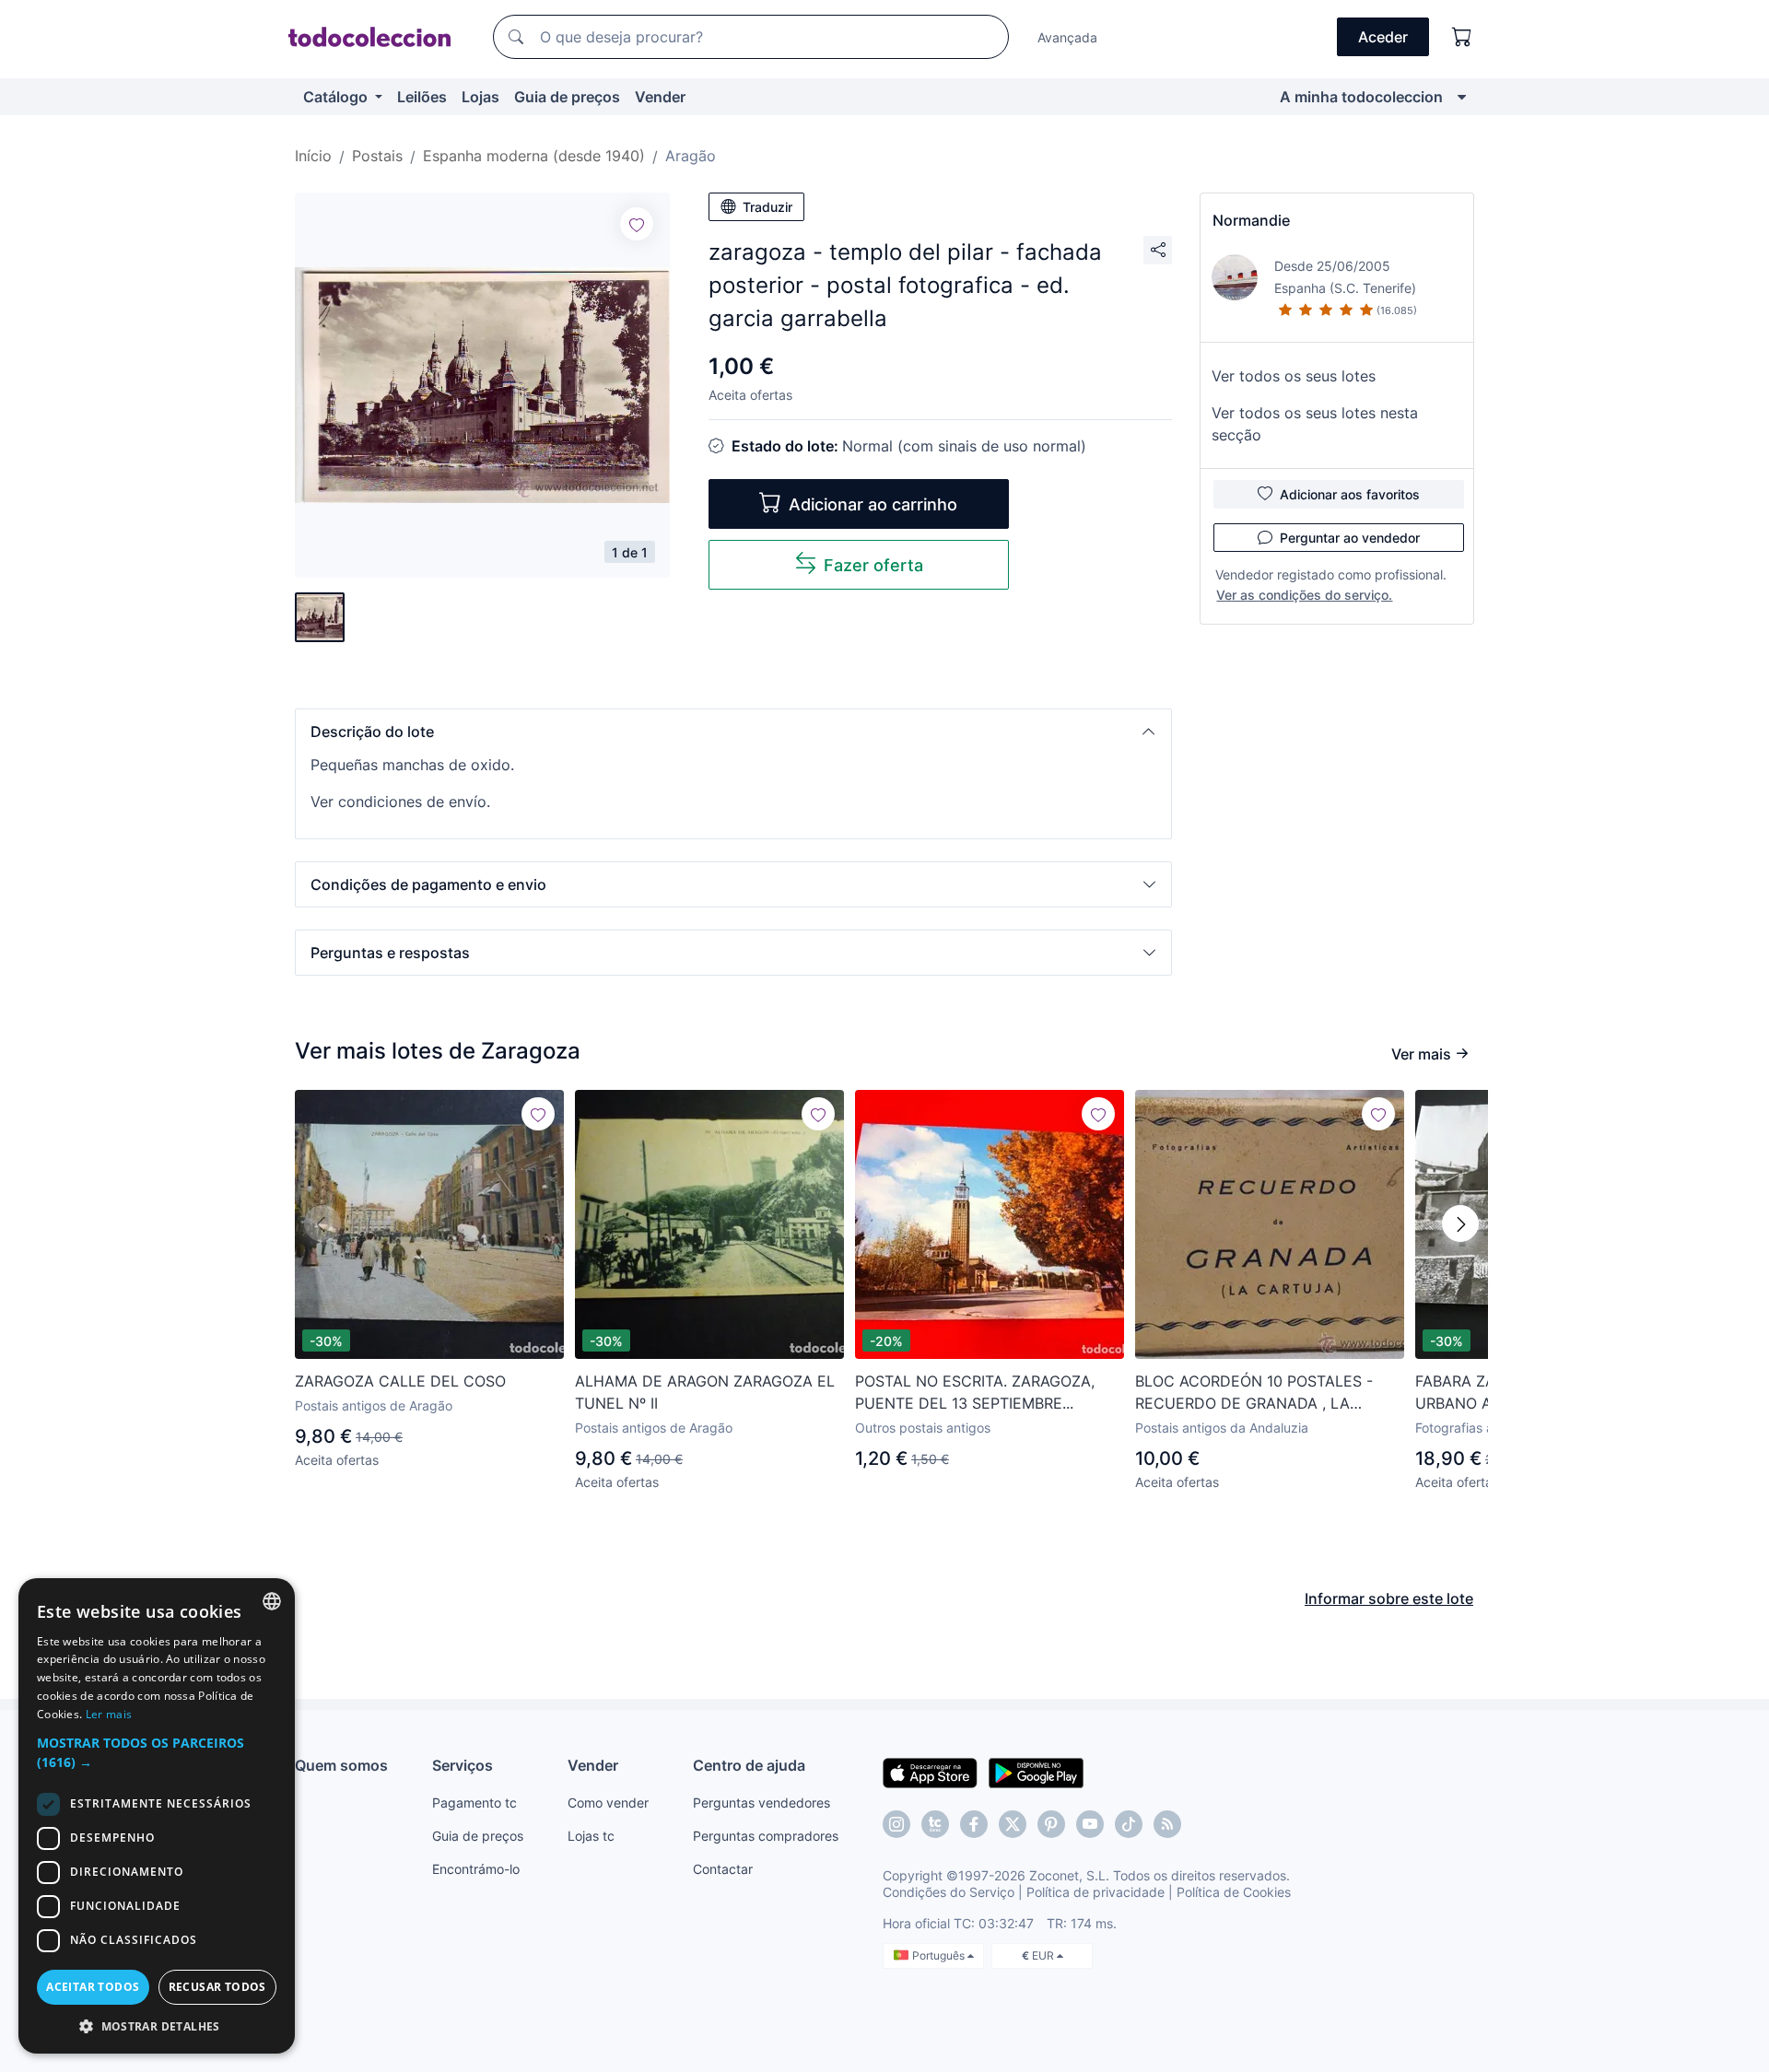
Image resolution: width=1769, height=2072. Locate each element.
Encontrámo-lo (476, 1869)
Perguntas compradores (766, 1836)
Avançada (1067, 37)
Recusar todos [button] (217, 1987)
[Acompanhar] (637, 224)
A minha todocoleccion (1361, 97)
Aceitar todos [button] (93, 1987)
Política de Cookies (1234, 1892)
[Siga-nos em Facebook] (974, 1824)
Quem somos (341, 1765)
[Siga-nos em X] (1013, 1824)
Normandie (1251, 220)
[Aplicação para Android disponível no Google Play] (1036, 1772)
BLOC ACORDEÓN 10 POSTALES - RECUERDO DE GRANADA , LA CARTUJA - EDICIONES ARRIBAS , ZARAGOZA (1254, 1393)
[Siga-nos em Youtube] (1090, 1824)
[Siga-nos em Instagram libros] (935, 1824)
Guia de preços (567, 97)
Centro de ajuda (749, 1765)
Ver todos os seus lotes (1294, 376)
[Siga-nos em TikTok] (1129, 1824)
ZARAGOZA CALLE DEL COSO (400, 1381)
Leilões (422, 97)
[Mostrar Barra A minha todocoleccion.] (1462, 97)
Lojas (480, 97)
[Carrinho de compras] (1462, 37)
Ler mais (109, 1714)
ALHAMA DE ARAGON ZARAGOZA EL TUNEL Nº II (705, 1392)
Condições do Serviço (949, 1892)
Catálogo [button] (337, 97)
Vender (660, 97)
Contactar (723, 1869)
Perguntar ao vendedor (1350, 538)
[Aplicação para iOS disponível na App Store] (930, 1772)
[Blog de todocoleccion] (1167, 1824)
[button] (733, 732)
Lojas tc (591, 1836)
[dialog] (157, 1816)
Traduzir (767, 207)
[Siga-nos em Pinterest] (1051, 1824)
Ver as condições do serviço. (1304, 595)
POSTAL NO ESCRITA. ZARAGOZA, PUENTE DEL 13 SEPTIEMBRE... (975, 1392)
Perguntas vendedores (761, 1803)
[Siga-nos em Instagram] (896, 1824)
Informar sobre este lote (1389, 1598)
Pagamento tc (474, 1803)
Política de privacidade (1095, 1892)
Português (940, 1955)
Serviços (463, 1765)
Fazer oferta (873, 565)
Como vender (608, 1803)
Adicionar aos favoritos (1350, 494)
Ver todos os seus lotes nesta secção (1315, 424)
